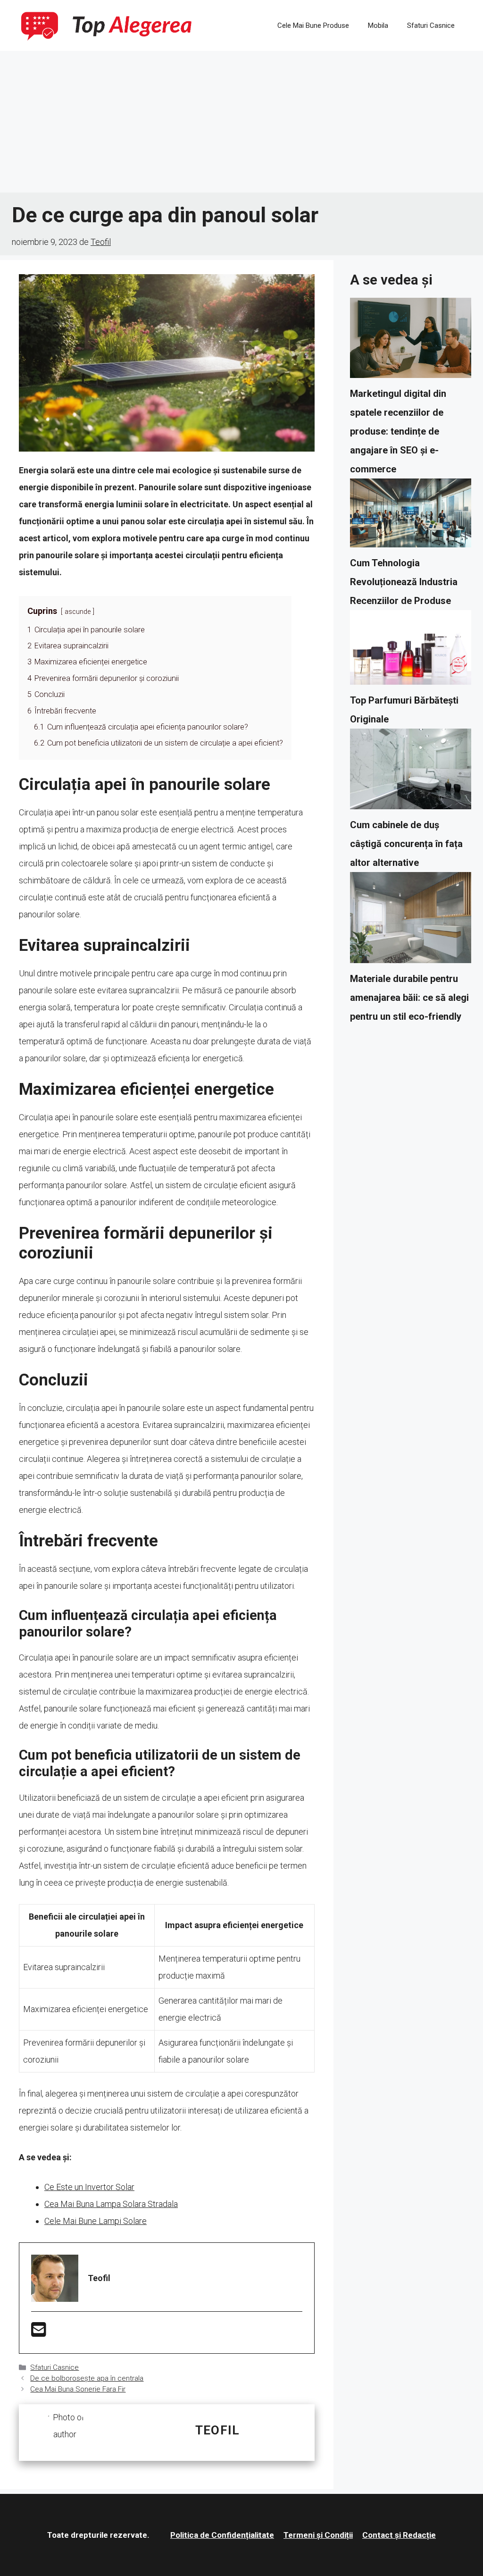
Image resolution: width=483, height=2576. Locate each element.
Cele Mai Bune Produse (313, 25)
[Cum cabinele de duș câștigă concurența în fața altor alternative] (411, 772)
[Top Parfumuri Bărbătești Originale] (411, 650)
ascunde (78, 612)
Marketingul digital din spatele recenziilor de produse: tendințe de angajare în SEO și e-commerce (398, 431)
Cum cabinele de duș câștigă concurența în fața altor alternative (406, 844)
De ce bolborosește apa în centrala (87, 2378)
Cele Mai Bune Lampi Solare (96, 2221)
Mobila (378, 25)
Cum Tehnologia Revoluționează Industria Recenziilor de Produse (404, 582)
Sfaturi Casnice (431, 25)
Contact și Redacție (399, 2535)
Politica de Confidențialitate (222, 2535)
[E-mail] (39, 2333)
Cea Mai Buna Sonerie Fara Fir (78, 2389)
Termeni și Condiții (318, 2535)
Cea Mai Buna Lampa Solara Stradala (111, 2204)
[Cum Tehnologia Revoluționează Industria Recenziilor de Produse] (411, 516)
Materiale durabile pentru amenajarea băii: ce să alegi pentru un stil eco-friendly (409, 998)
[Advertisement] (241, 122)
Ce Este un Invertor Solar (89, 2187)
